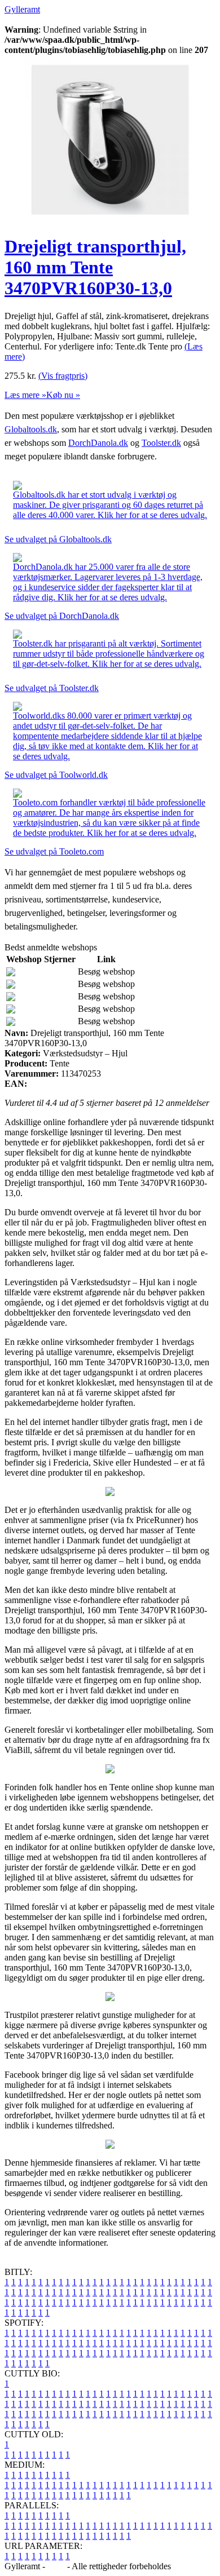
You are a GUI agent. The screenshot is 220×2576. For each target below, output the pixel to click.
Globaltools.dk (31, 429)
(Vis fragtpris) (63, 376)
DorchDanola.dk (98, 443)
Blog (56, 2566)
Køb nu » (63, 395)
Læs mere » (25, 395)
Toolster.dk (161, 443)
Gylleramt (22, 9)
